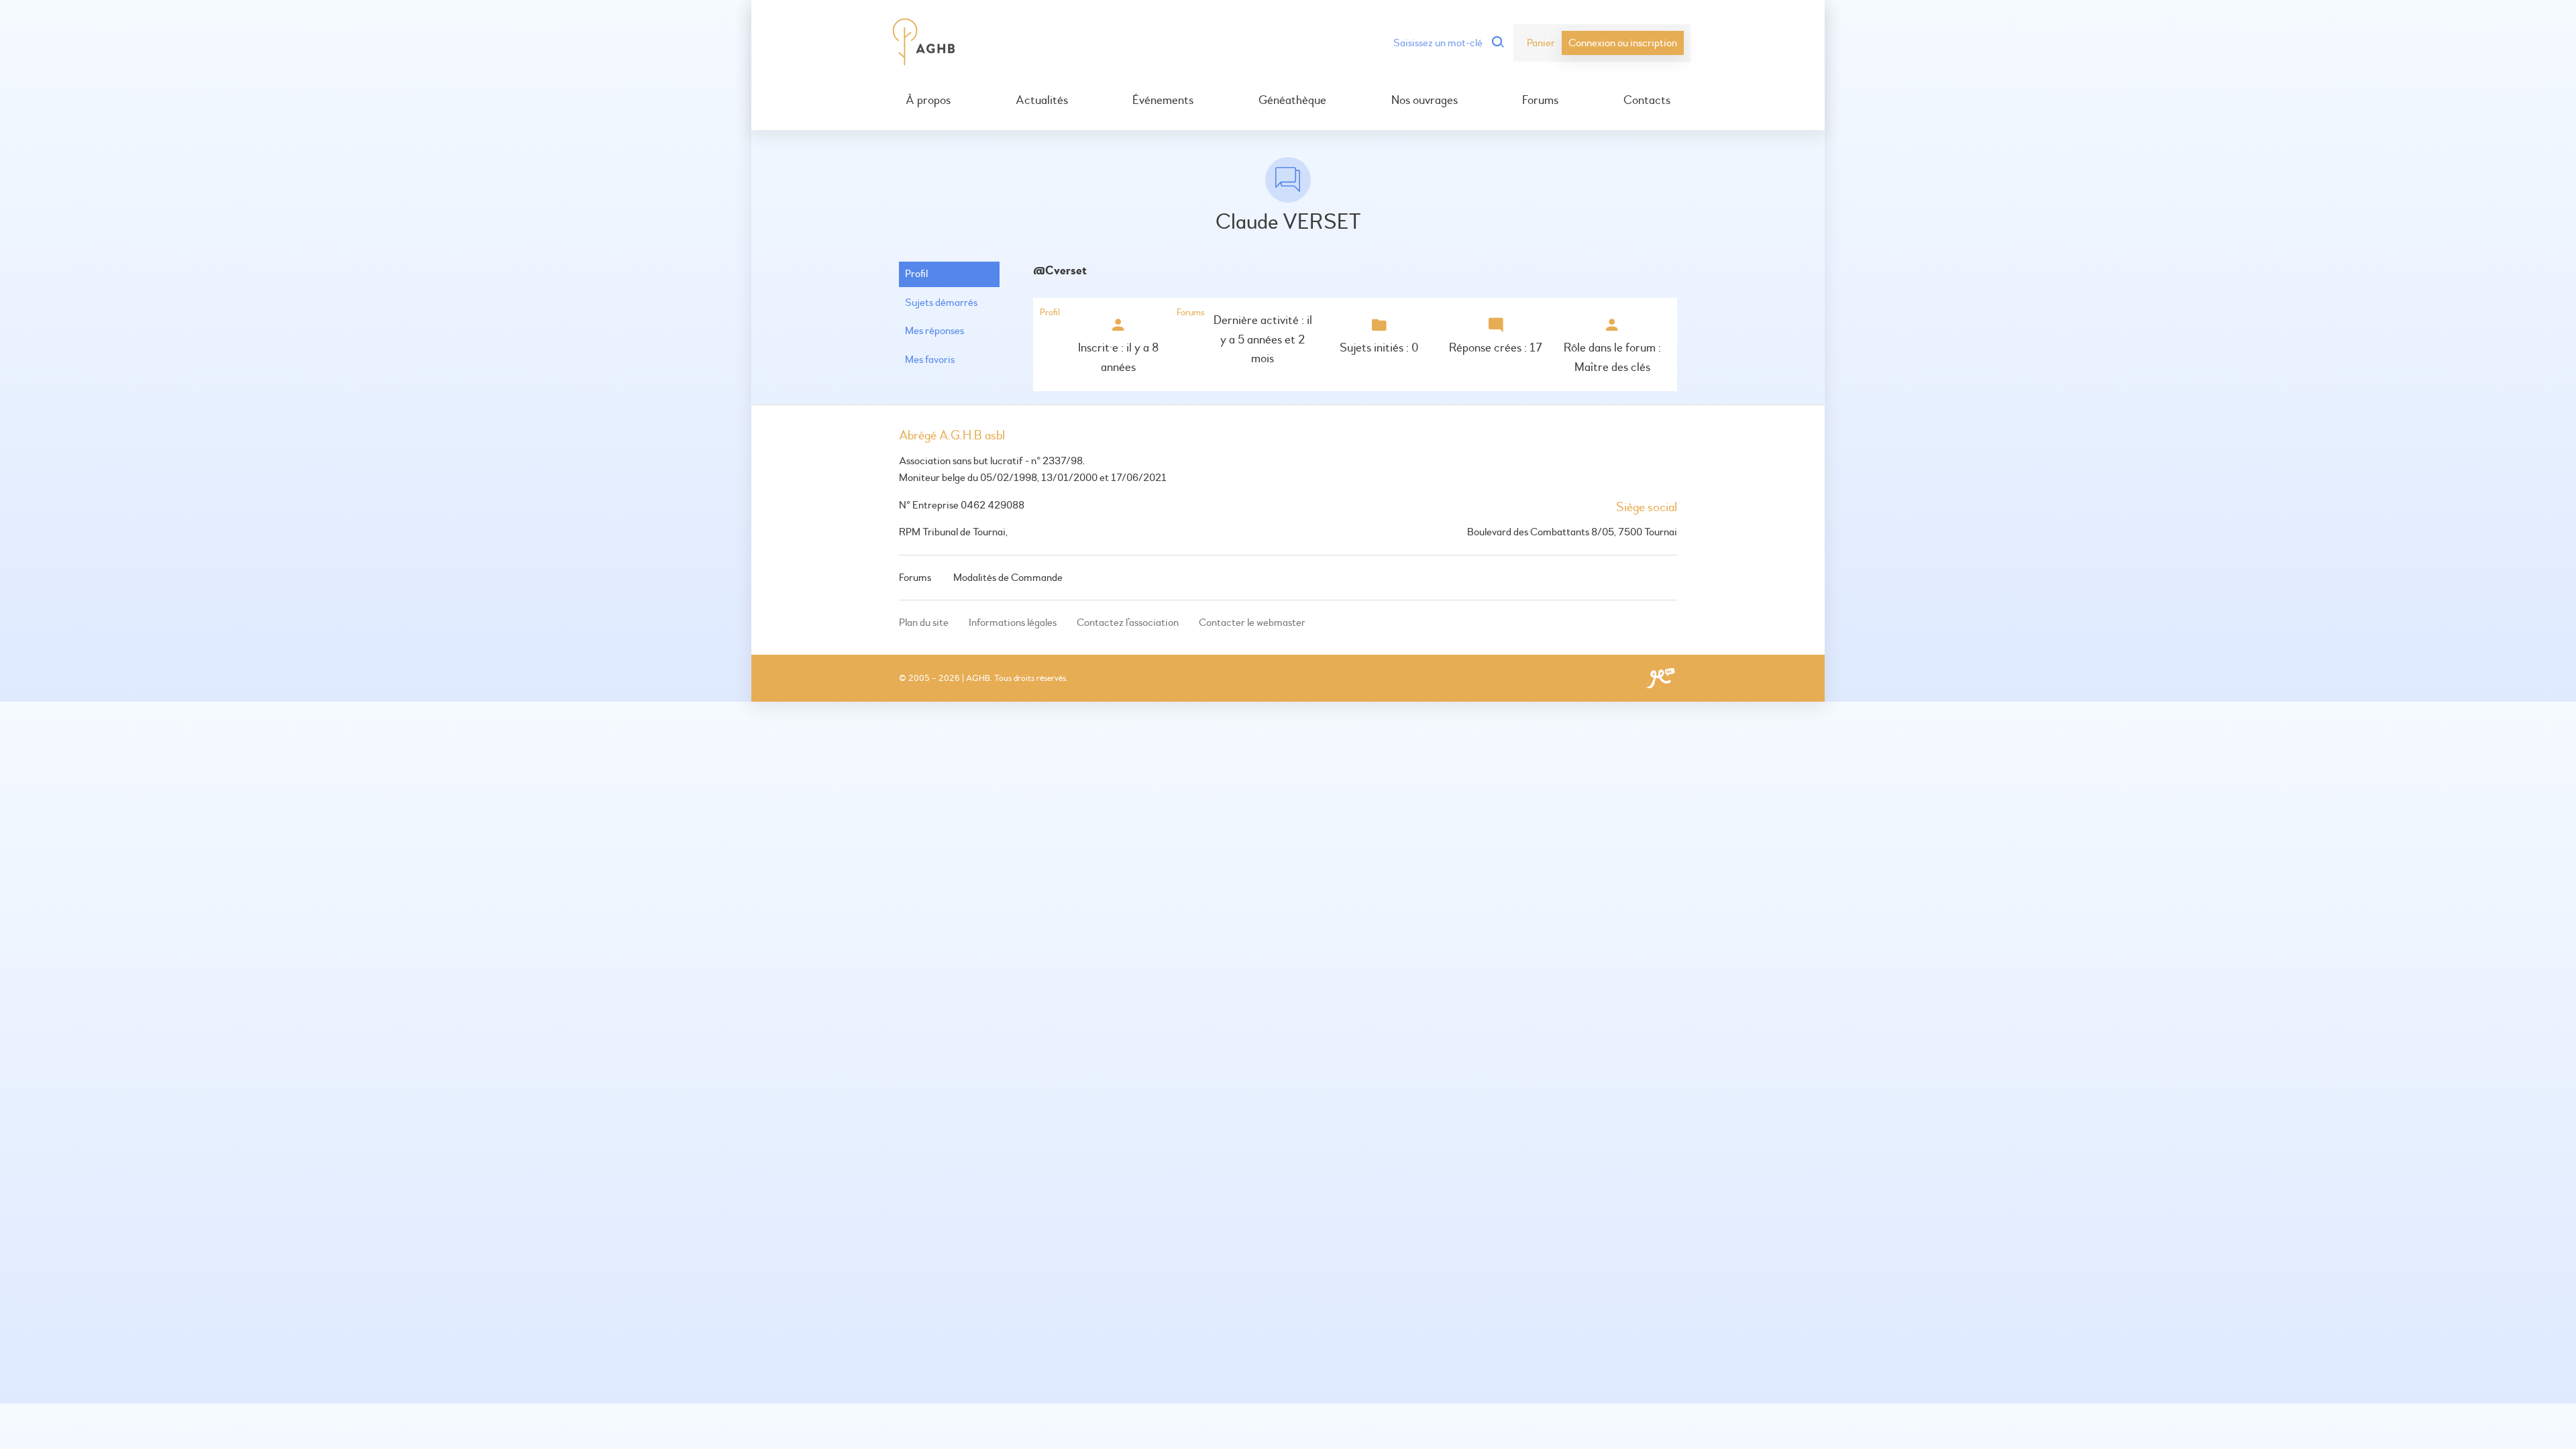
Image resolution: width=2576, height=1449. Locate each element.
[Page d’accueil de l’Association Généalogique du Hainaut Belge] (924, 43)
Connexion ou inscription (1623, 43)
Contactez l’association (1128, 623)
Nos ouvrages (1425, 101)
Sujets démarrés (941, 303)
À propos (928, 101)
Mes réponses (934, 331)
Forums (1540, 101)
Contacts (1647, 101)
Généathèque (1292, 101)
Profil (916, 274)
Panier (1541, 43)
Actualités (1042, 101)
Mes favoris (930, 360)
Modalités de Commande (1008, 578)
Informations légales (1013, 623)
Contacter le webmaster (1252, 623)
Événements (1163, 101)
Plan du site (924, 623)
